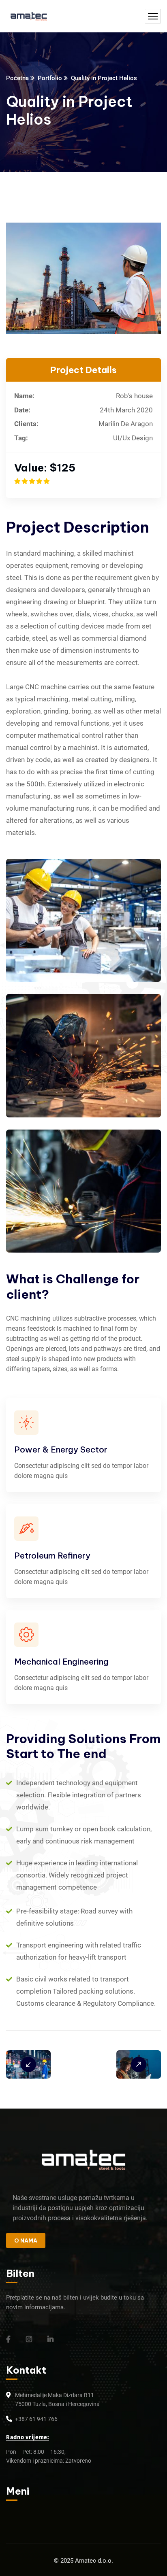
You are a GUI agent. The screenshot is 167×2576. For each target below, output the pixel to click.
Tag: (21, 438)
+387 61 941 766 (36, 2419)
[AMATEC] (29, 16)
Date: (22, 410)
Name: (24, 396)
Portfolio (50, 78)
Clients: (26, 424)
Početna (17, 78)
